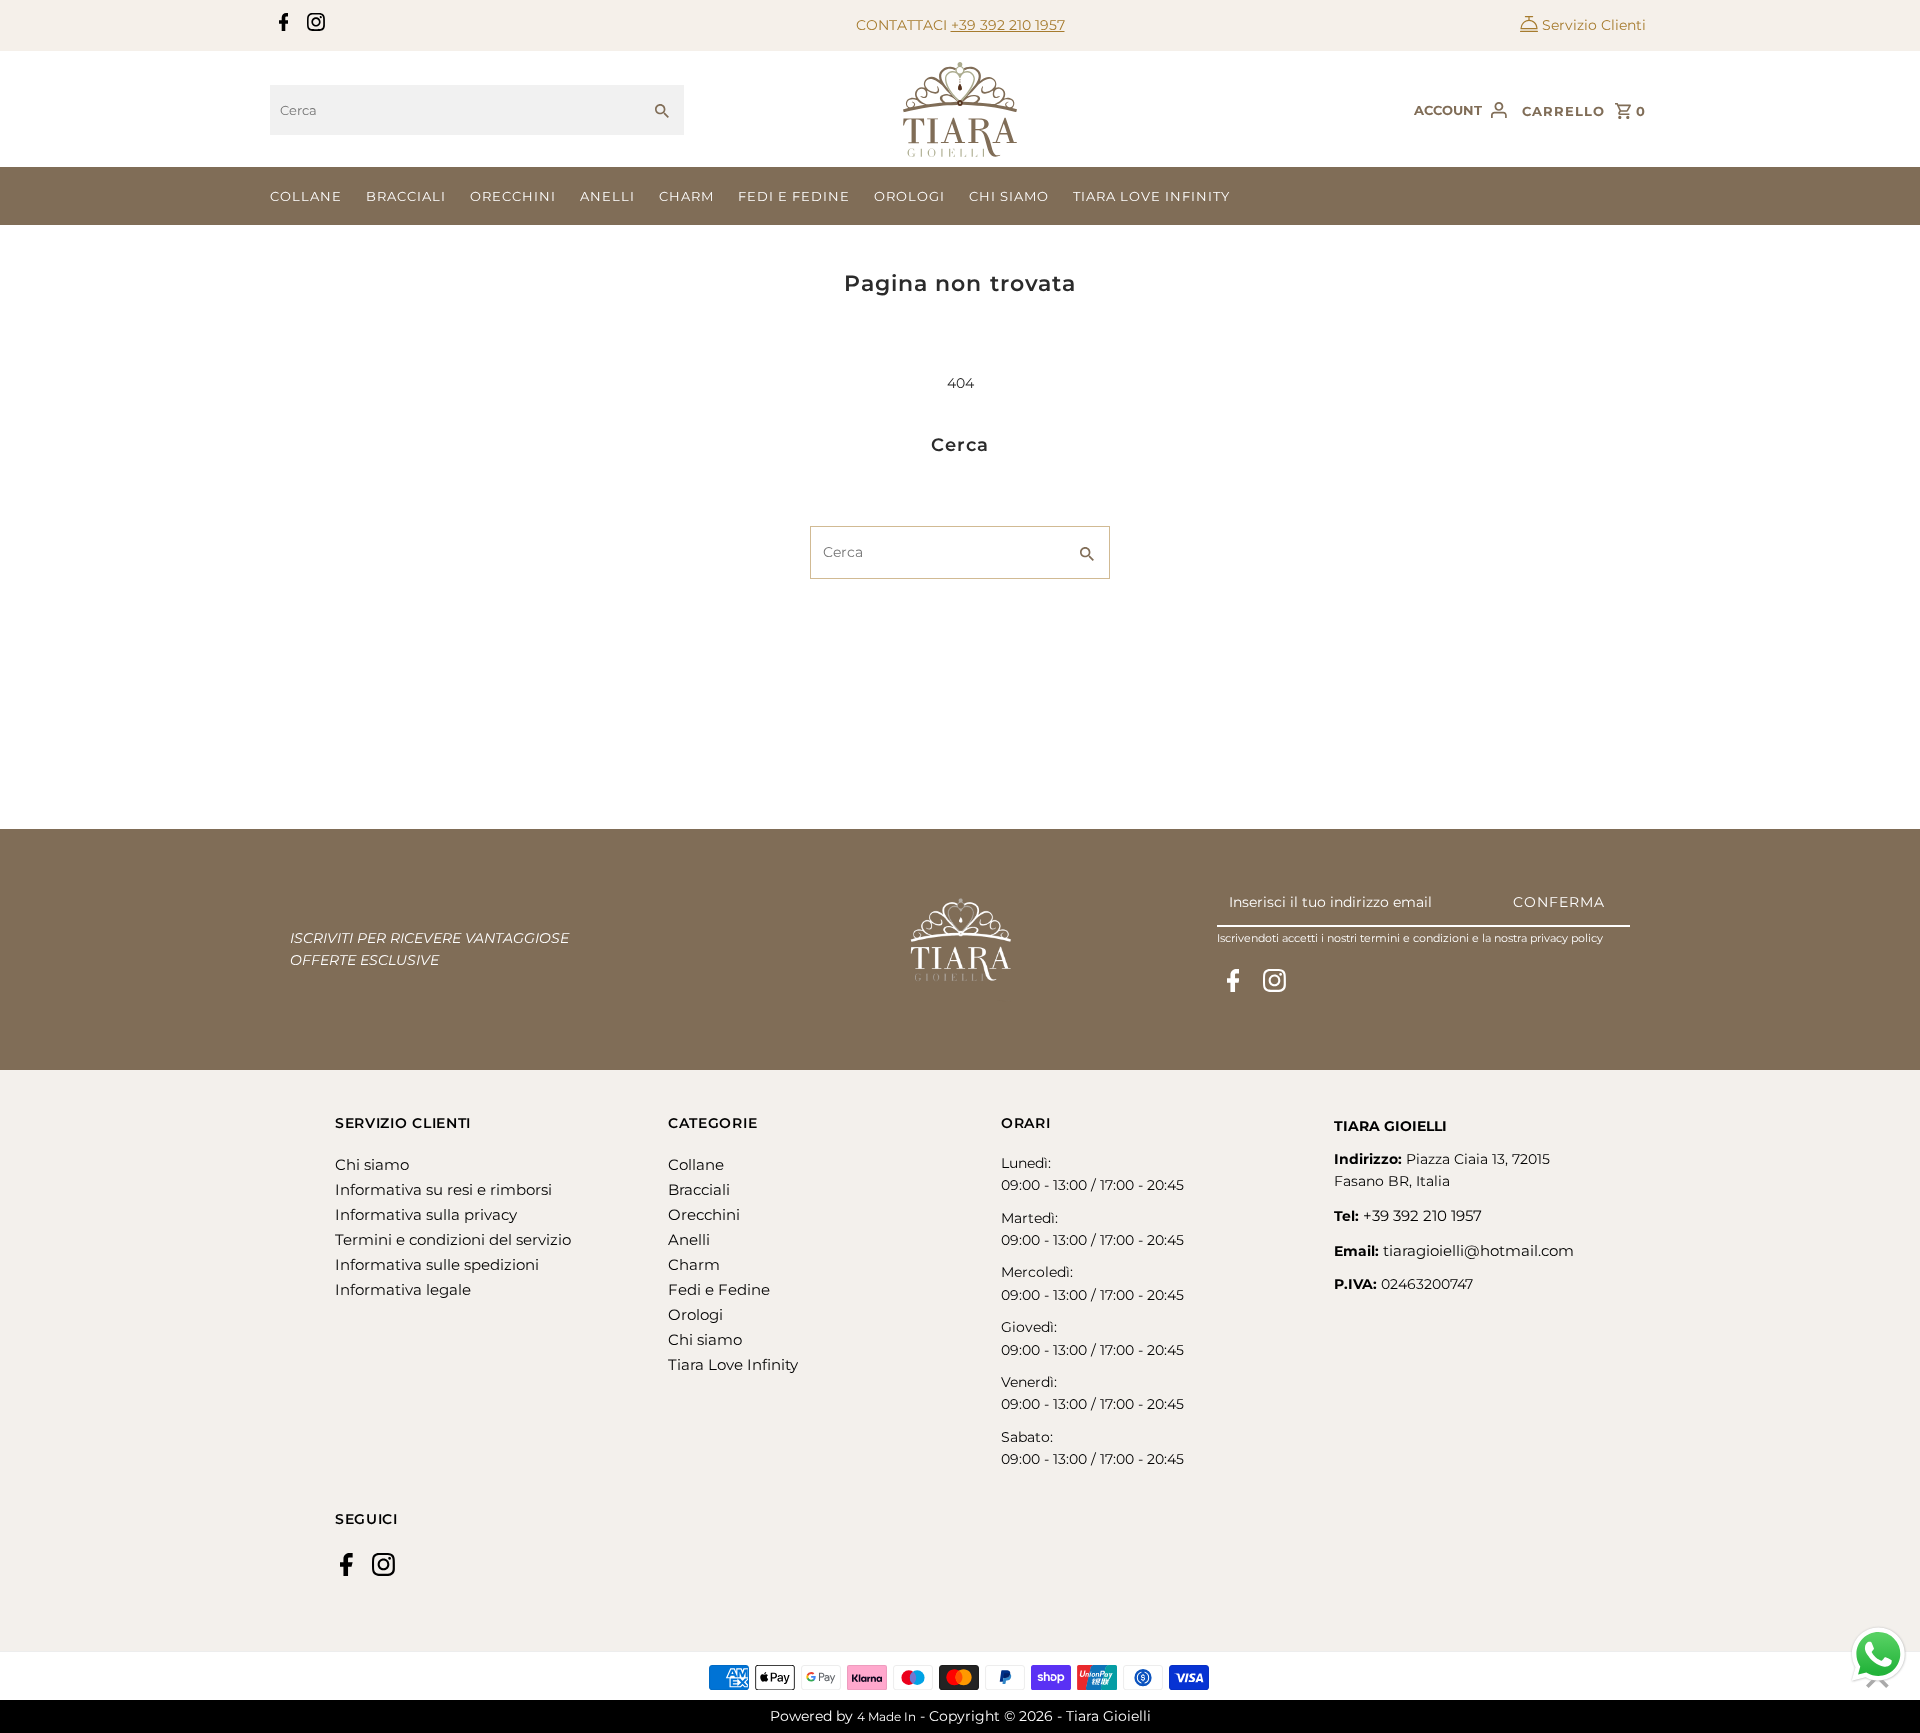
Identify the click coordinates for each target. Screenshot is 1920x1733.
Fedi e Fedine (794, 196)
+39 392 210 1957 (1008, 25)
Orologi (909, 196)
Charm (686, 196)
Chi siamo (1009, 196)
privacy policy (1566, 938)
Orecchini (513, 196)
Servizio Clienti (1594, 25)
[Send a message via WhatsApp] (1878, 1654)
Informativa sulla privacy (426, 1214)
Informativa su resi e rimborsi (443, 1189)
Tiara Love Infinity (1151, 196)
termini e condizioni (1414, 938)
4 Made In (886, 1716)
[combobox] (455, 110)
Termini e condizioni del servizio (453, 1239)
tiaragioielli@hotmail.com (1478, 1250)
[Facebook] (281, 26)
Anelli (607, 196)
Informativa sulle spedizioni (437, 1264)
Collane (306, 196)
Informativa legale (403, 1289)
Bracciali (406, 196)
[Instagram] (313, 26)
